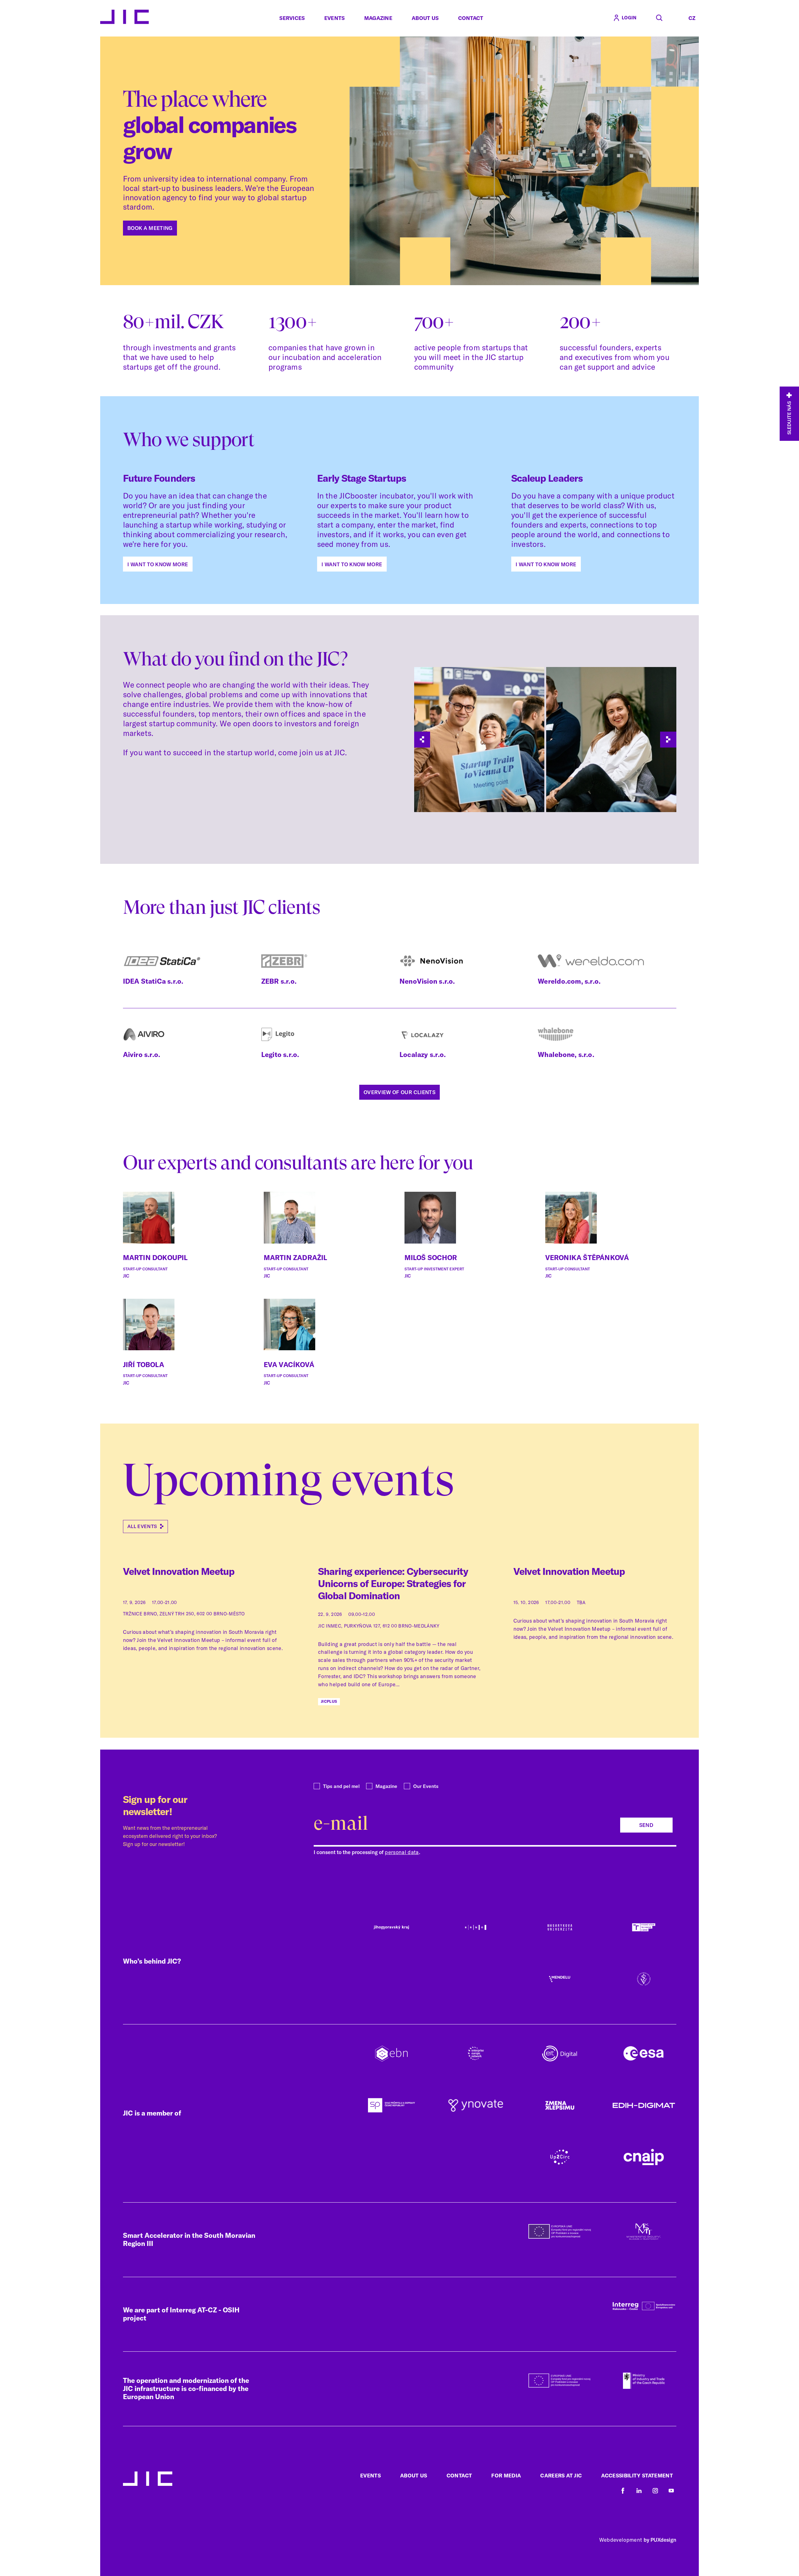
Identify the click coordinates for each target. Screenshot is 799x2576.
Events (335, 18)
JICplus (329, 1701)
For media (506, 2475)
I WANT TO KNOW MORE (158, 564)
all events (142, 1526)
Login (629, 18)
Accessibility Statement (637, 2475)
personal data (402, 1852)
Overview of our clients (399, 1092)
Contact (471, 18)
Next (668, 740)
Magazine (378, 18)
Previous (422, 740)
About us (425, 18)
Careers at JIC (561, 2475)
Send (646, 1825)
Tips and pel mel (341, 1786)
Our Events (426, 1786)
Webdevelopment (621, 2540)
